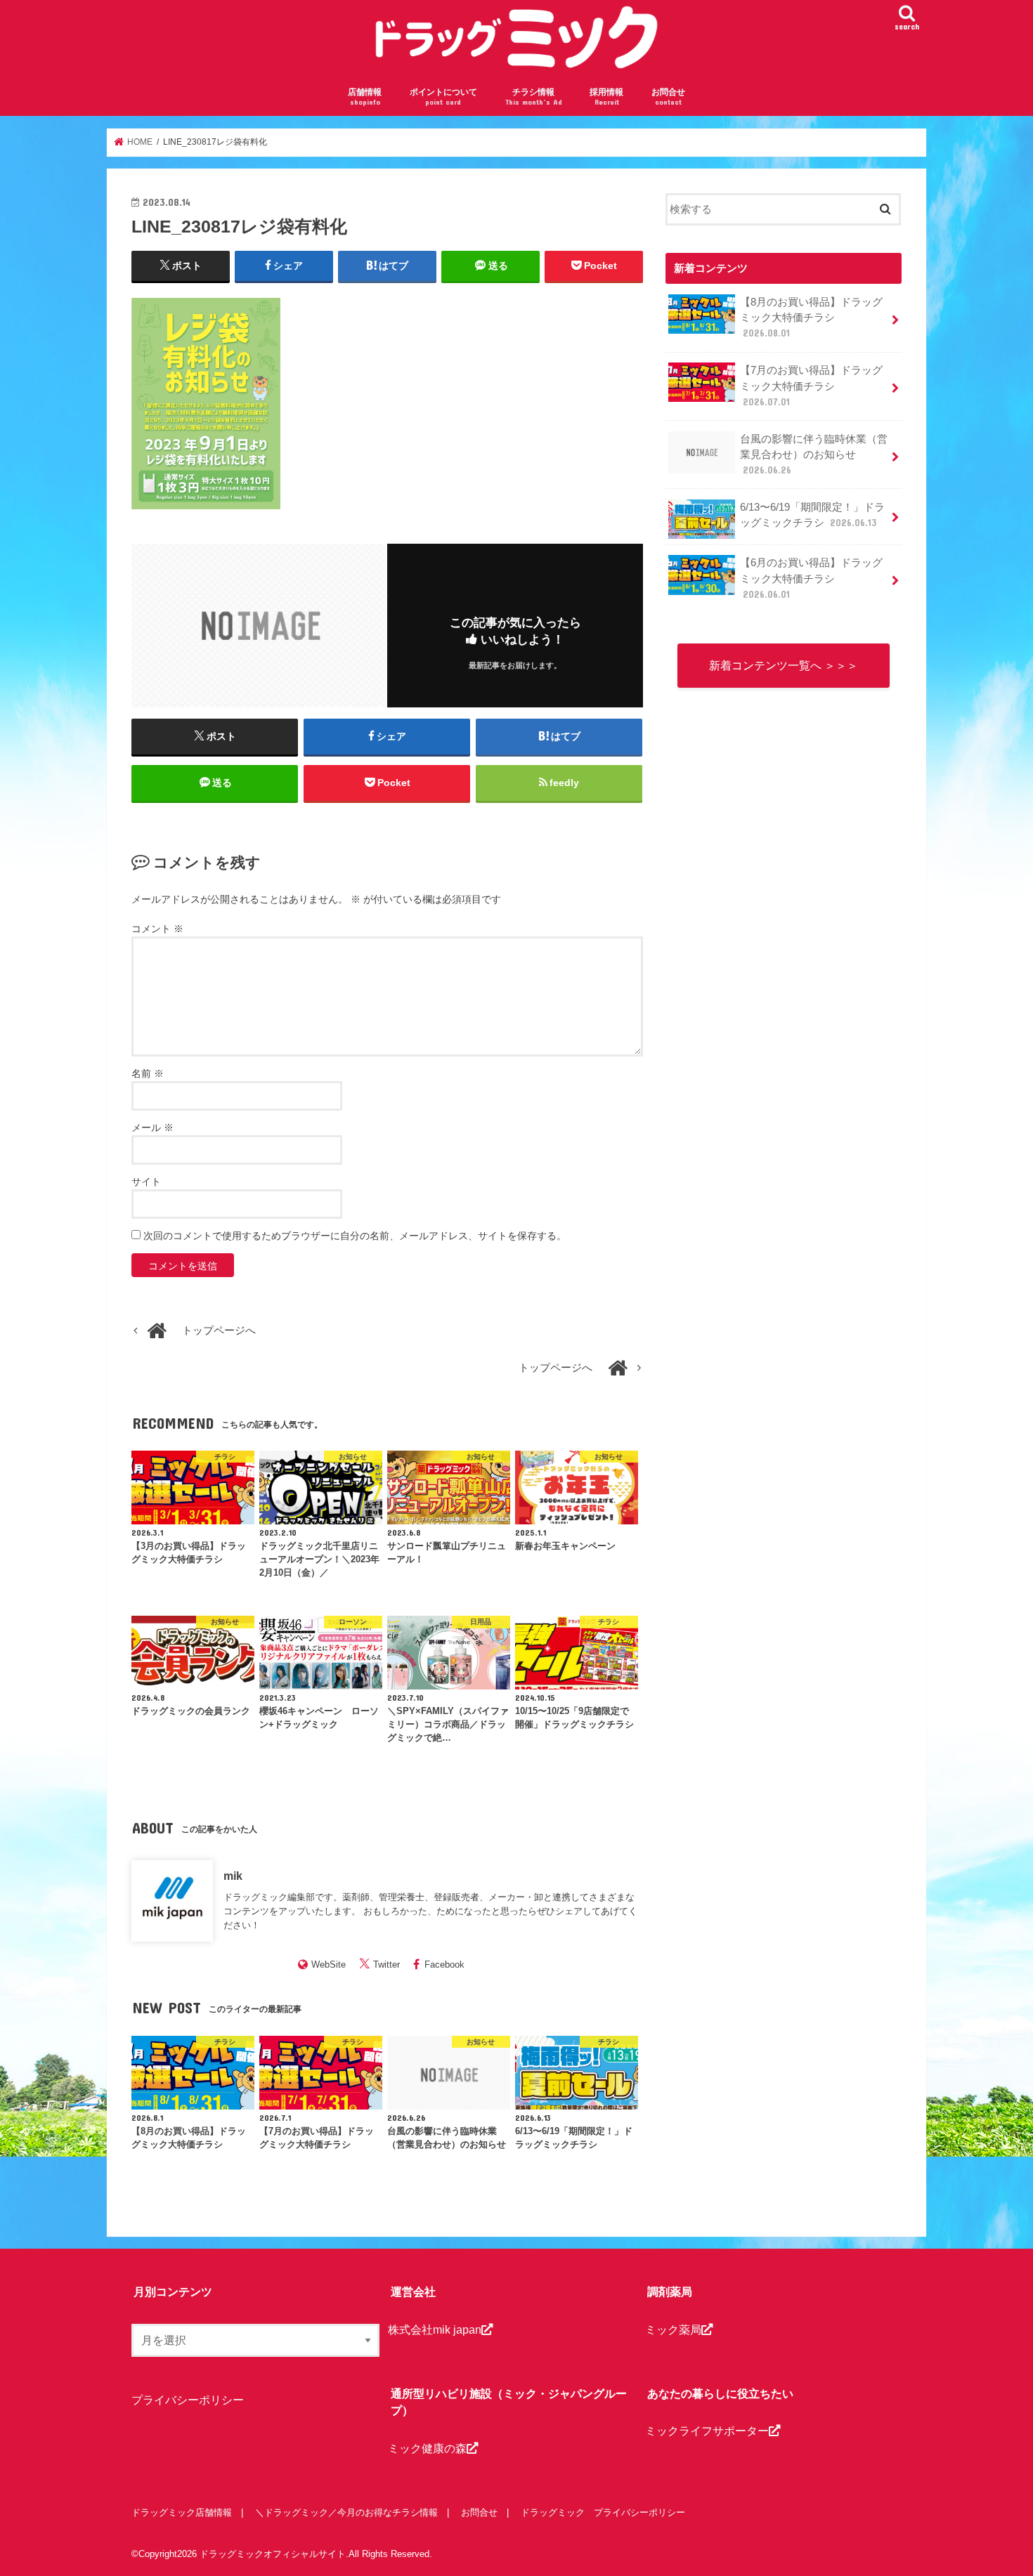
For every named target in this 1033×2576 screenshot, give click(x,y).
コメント (157, 929)
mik (233, 1876)
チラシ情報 (534, 97)
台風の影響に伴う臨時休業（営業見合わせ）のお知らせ (814, 455)
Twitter (386, 1964)
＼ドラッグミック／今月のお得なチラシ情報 (346, 2512)
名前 (148, 1073)
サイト (146, 1182)
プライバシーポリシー (188, 2400)
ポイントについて (443, 97)
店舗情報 (365, 97)
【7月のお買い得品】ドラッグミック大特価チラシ (811, 386)
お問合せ (668, 97)
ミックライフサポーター (707, 2431)
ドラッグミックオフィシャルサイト (273, 2554)
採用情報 (606, 97)
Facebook (444, 1964)
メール (152, 1127)
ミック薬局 (673, 2329)
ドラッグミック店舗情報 (182, 2512)
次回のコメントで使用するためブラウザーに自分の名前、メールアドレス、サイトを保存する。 (355, 1236)
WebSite (329, 1964)
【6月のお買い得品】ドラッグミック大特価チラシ (811, 578)
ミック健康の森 (427, 2448)
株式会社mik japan (435, 2329)
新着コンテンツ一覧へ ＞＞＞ (784, 665)
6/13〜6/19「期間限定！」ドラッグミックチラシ (812, 515)
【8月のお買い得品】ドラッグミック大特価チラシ (811, 318)
